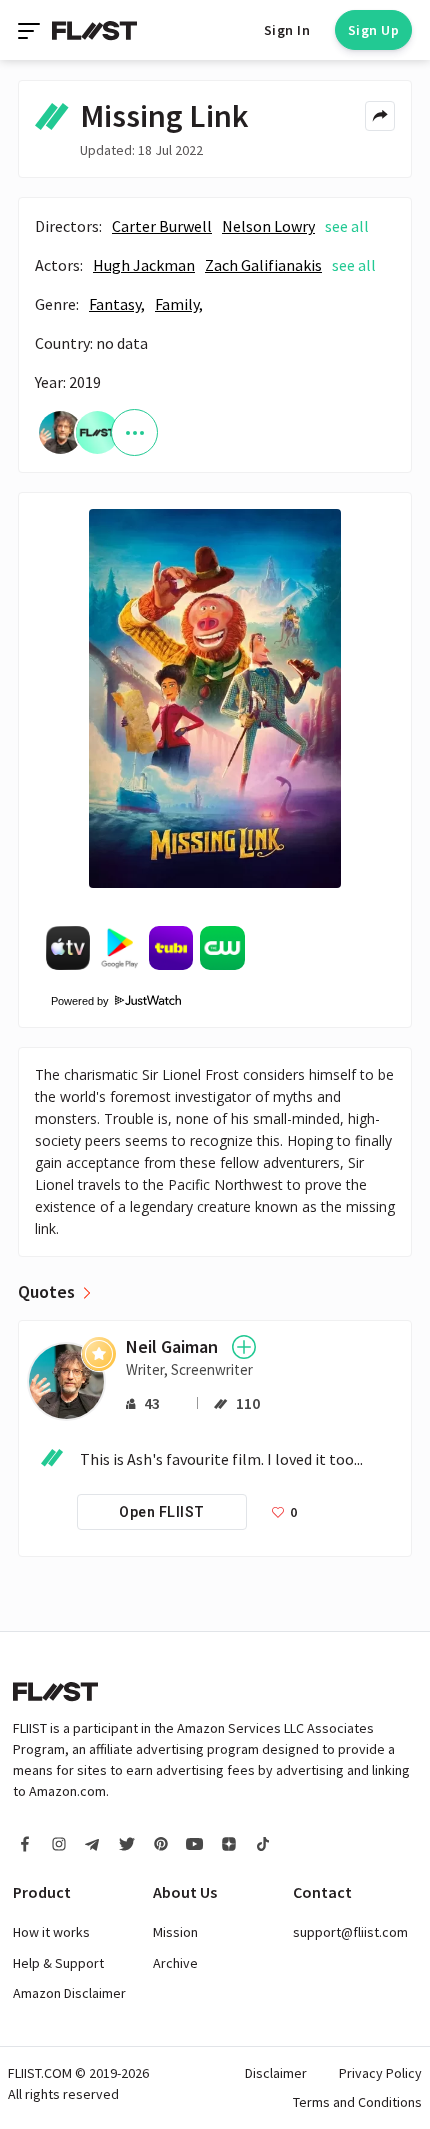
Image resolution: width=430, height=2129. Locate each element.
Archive (175, 1963)
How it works (51, 1932)
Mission (175, 1932)
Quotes (46, 1292)
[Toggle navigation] (31, 30)
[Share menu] (380, 116)
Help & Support (58, 1963)
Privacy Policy (380, 2073)
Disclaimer (276, 2073)
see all (347, 226)
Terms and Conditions (357, 2102)
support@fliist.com (350, 1932)
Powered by (73, 1001)
